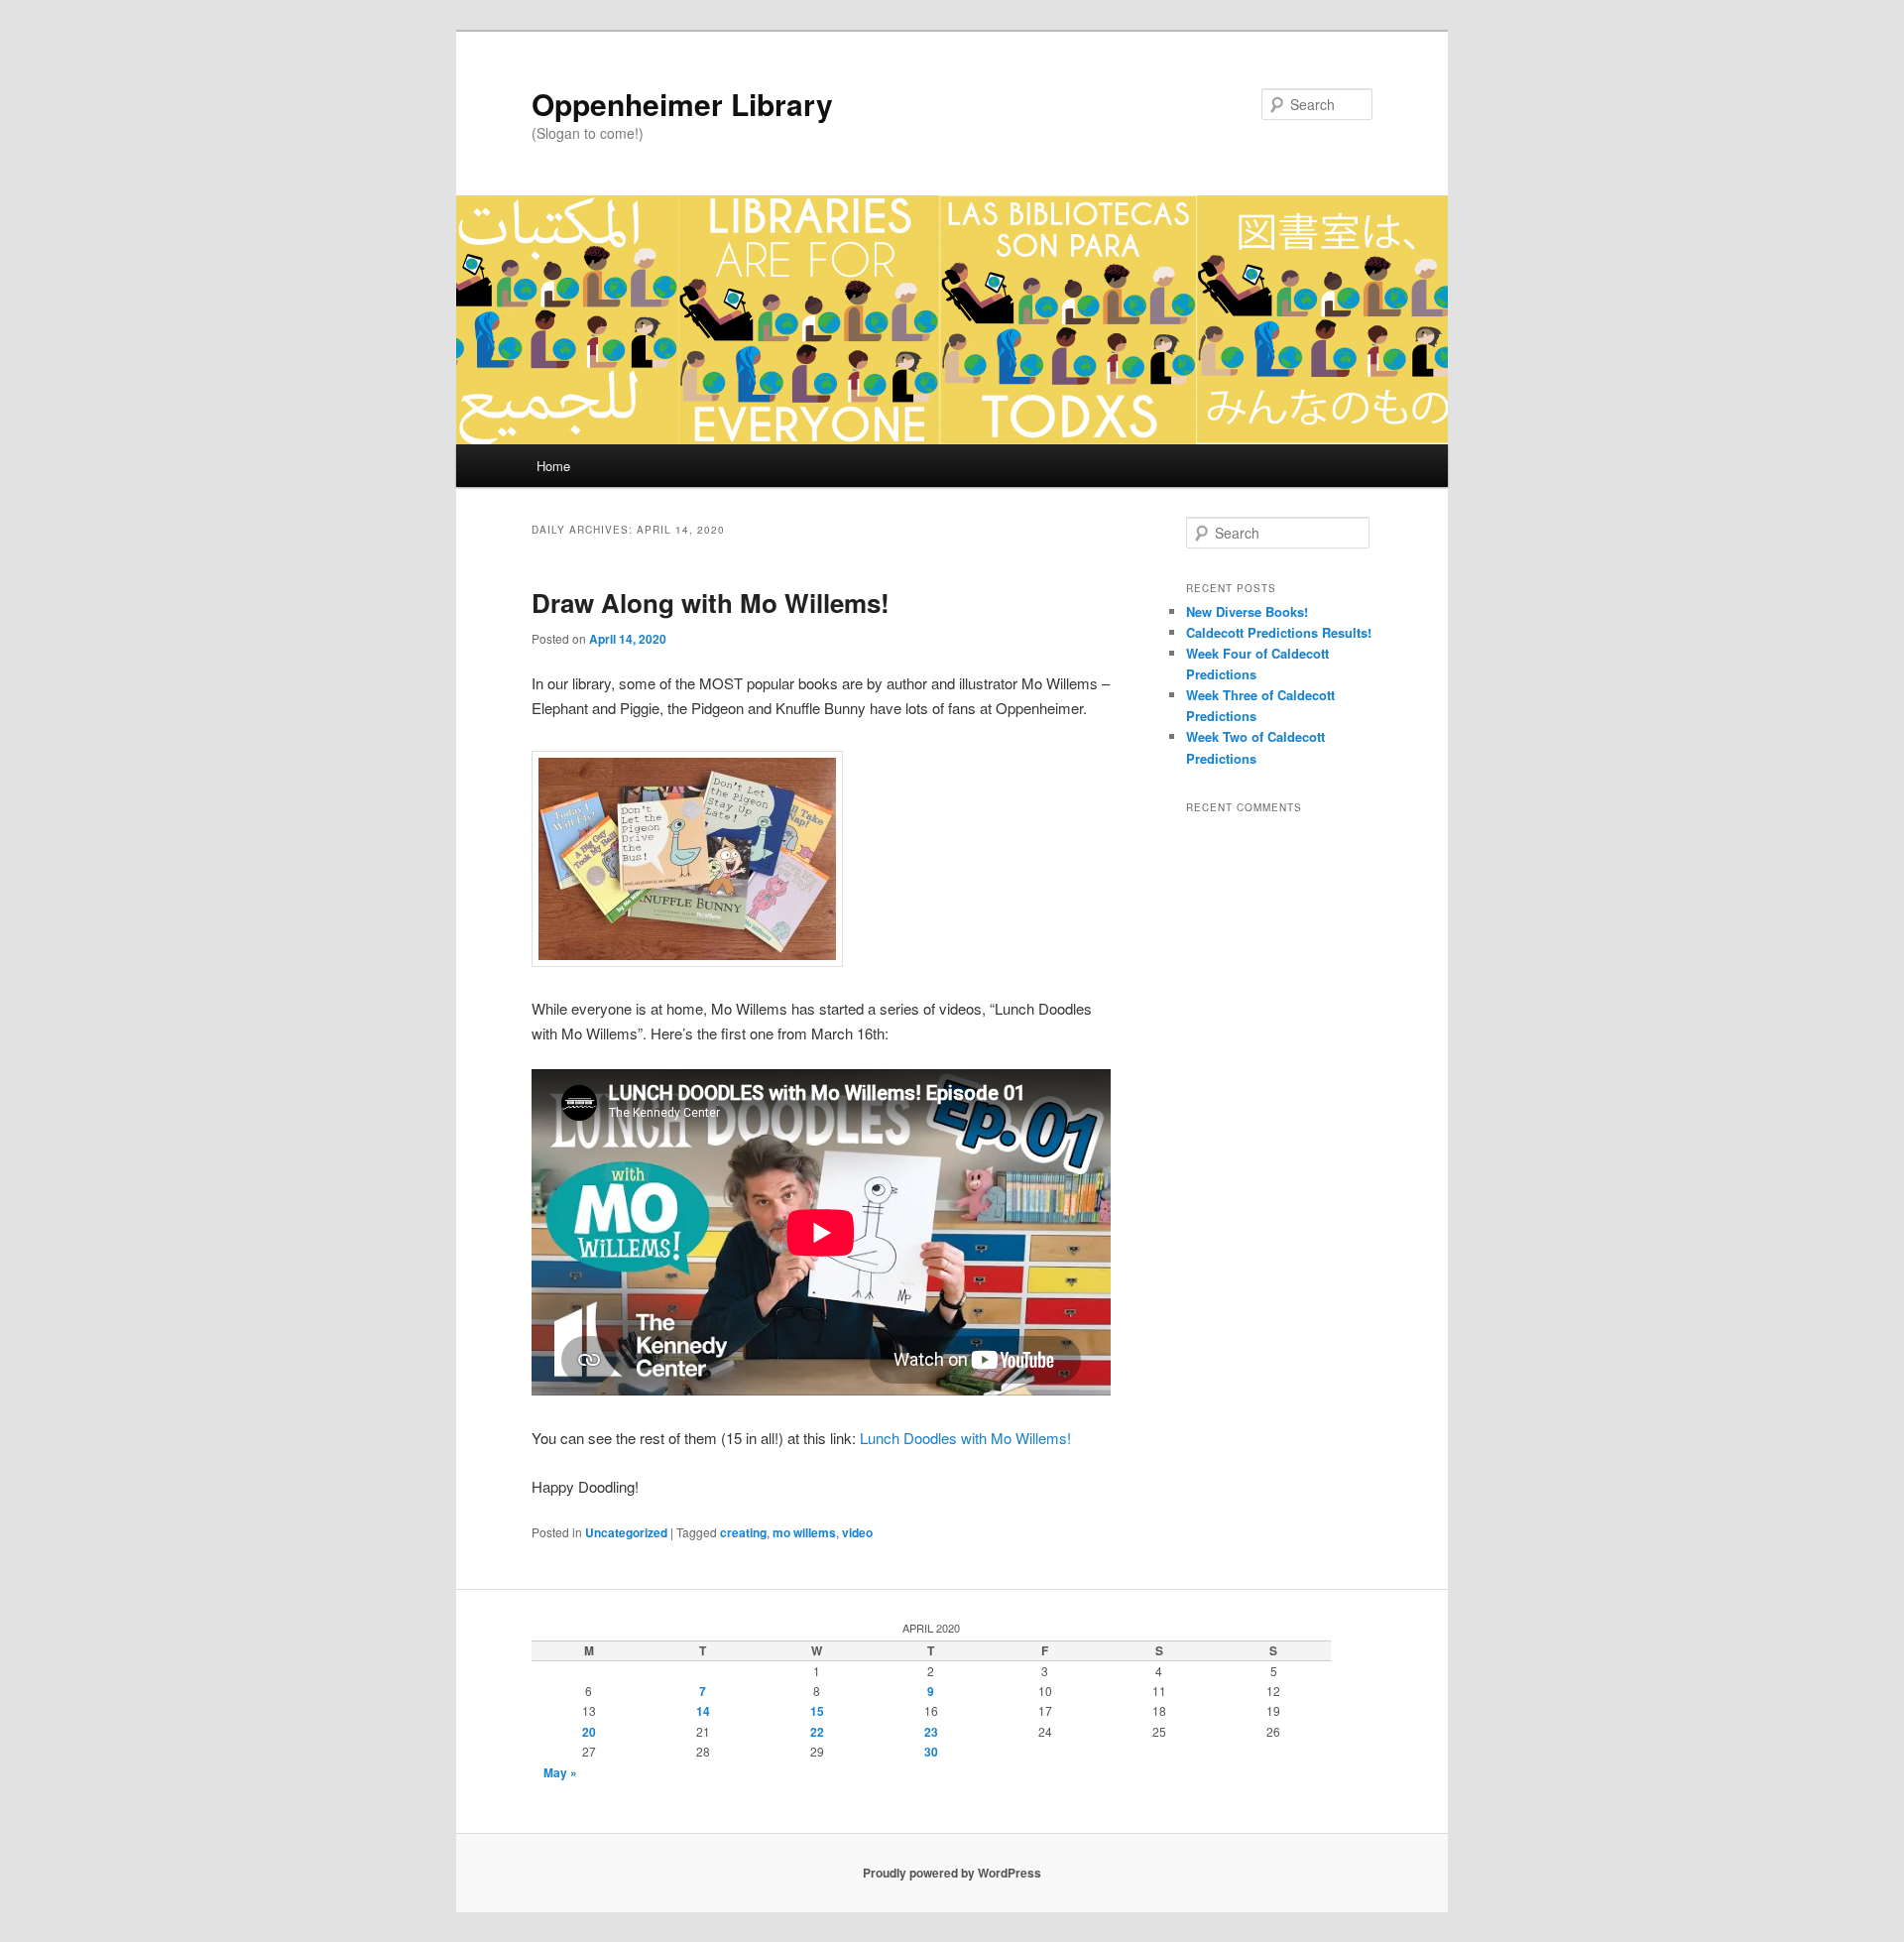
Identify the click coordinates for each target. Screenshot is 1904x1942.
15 (817, 1711)
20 (589, 1732)
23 (931, 1732)
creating (743, 1532)
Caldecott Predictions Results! (1279, 632)
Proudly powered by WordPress (952, 1873)
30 (931, 1752)
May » (560, 1772)
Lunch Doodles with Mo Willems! (965, 1438)
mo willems (804, 1532)
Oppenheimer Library (682, 104)
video (857, 1532)
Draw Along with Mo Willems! (711, 603)
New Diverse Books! (1247, 611)
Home (553, 466)
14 (703, 1711)
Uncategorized (626, 1532)
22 (817, 1732)
